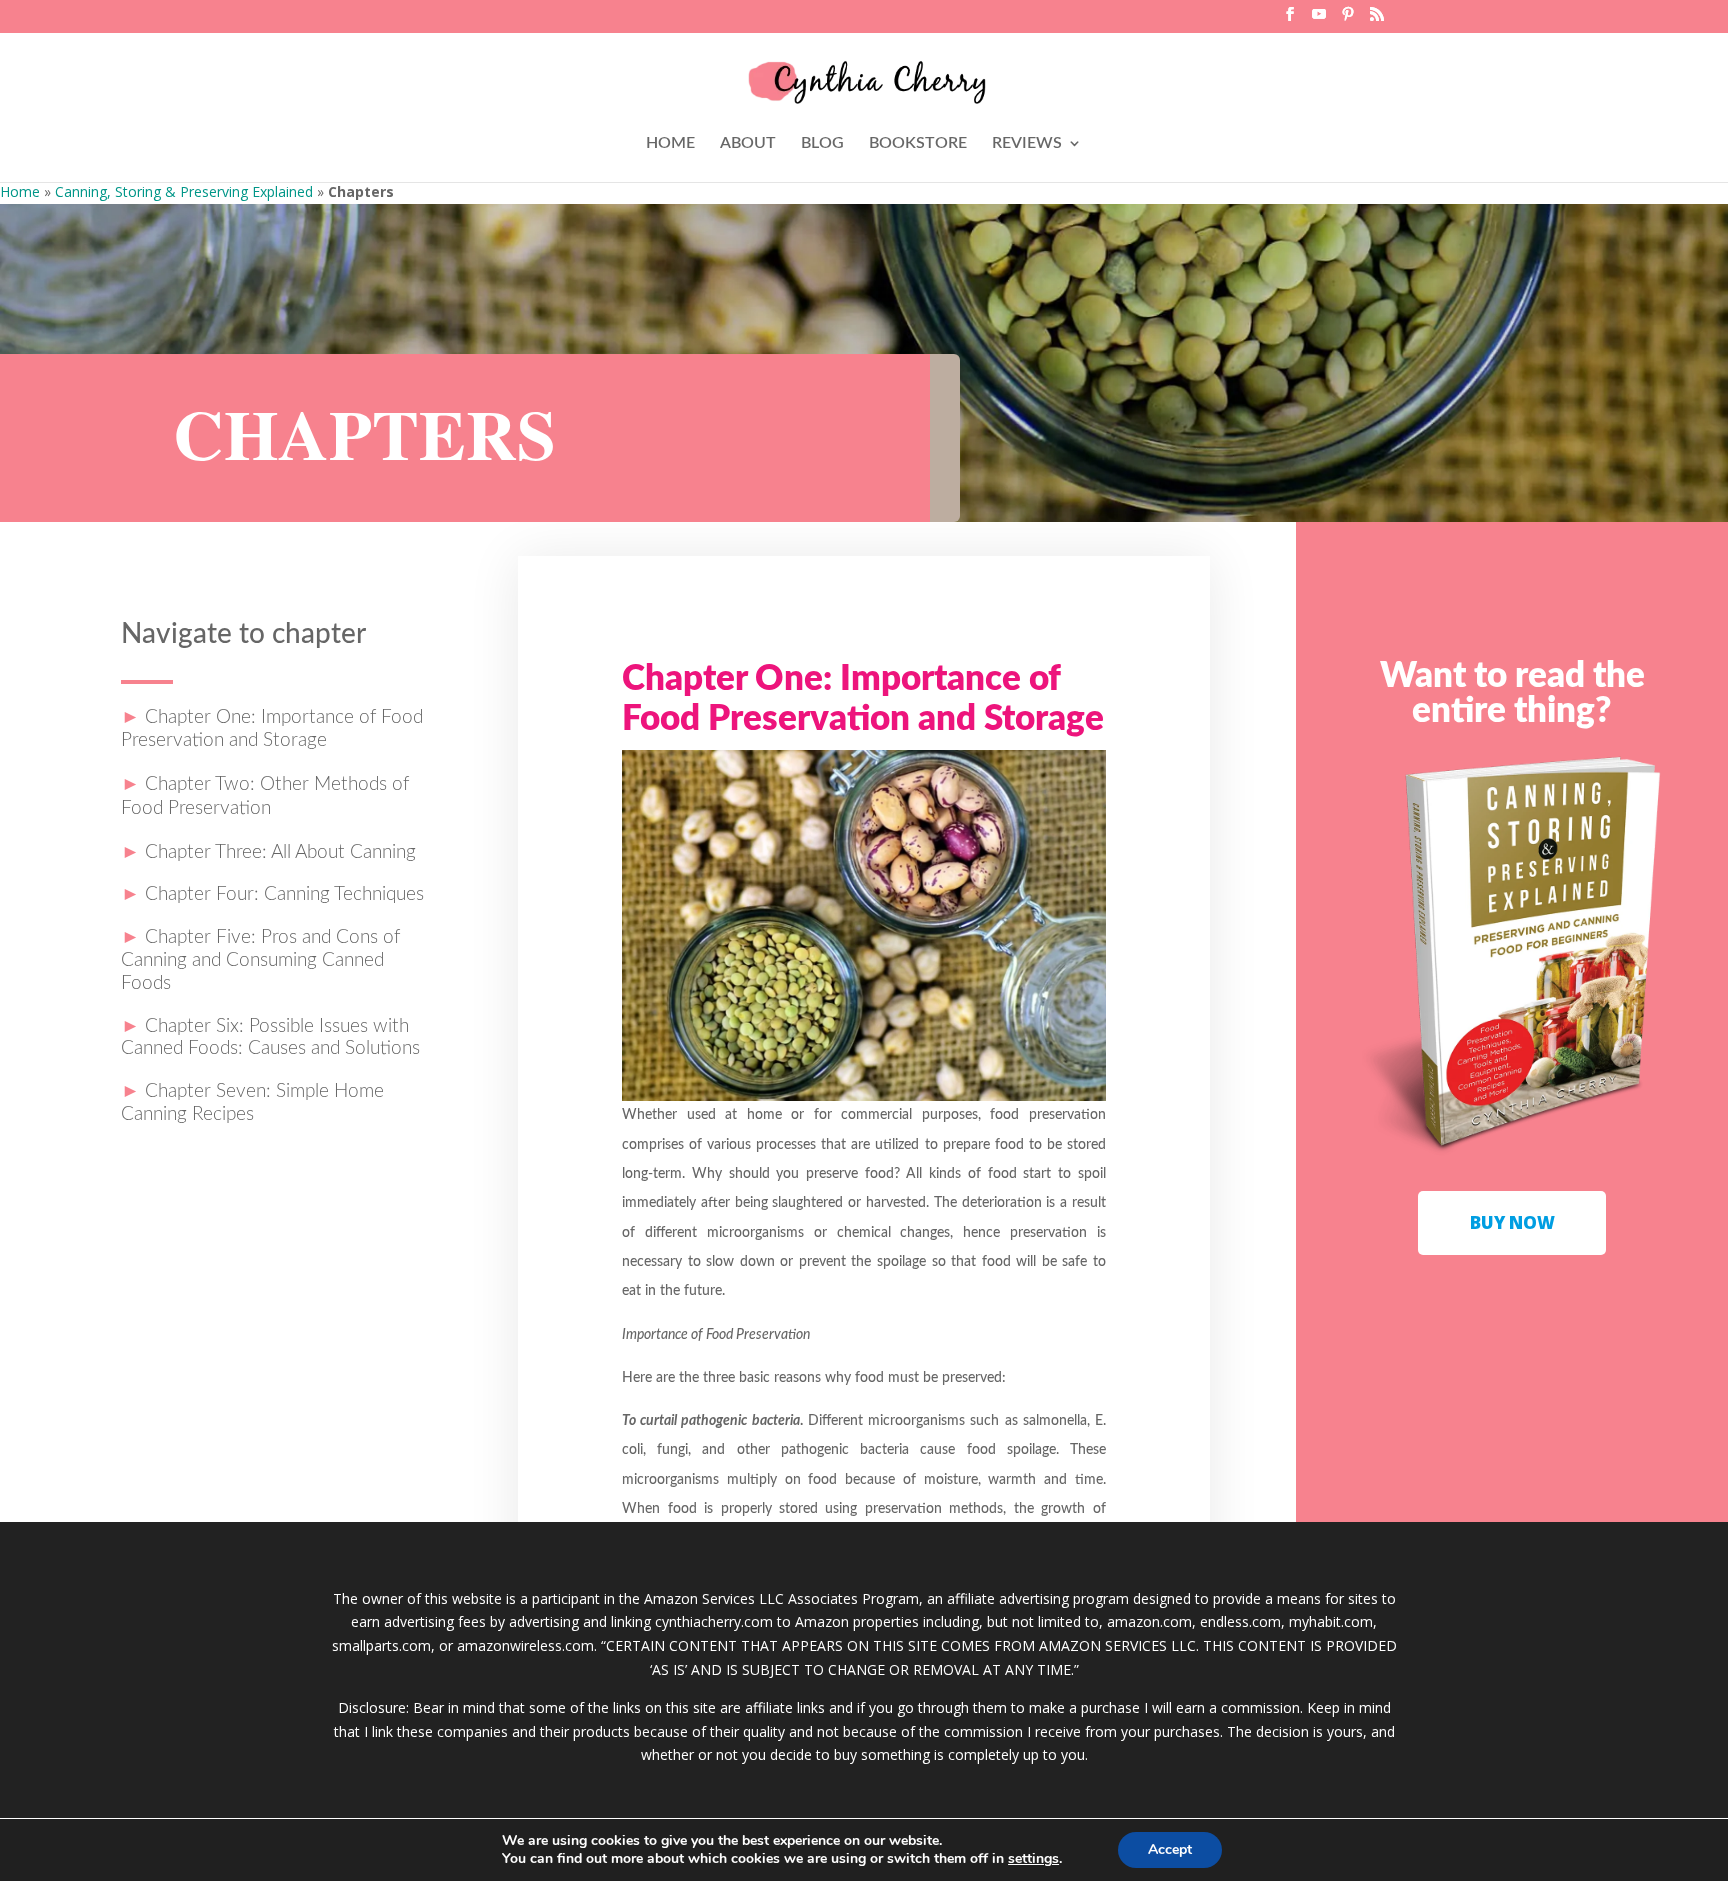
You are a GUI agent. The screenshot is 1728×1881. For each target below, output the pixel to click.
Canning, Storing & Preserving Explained (184, 191)
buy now (1512, 1222)
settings (1033, 1859)
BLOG (822, 143)
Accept (1170, 1849)
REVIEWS (1027, 143)
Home (20, 191)
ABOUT (748, 143)
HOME (670, 143)
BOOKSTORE (918, 143)
